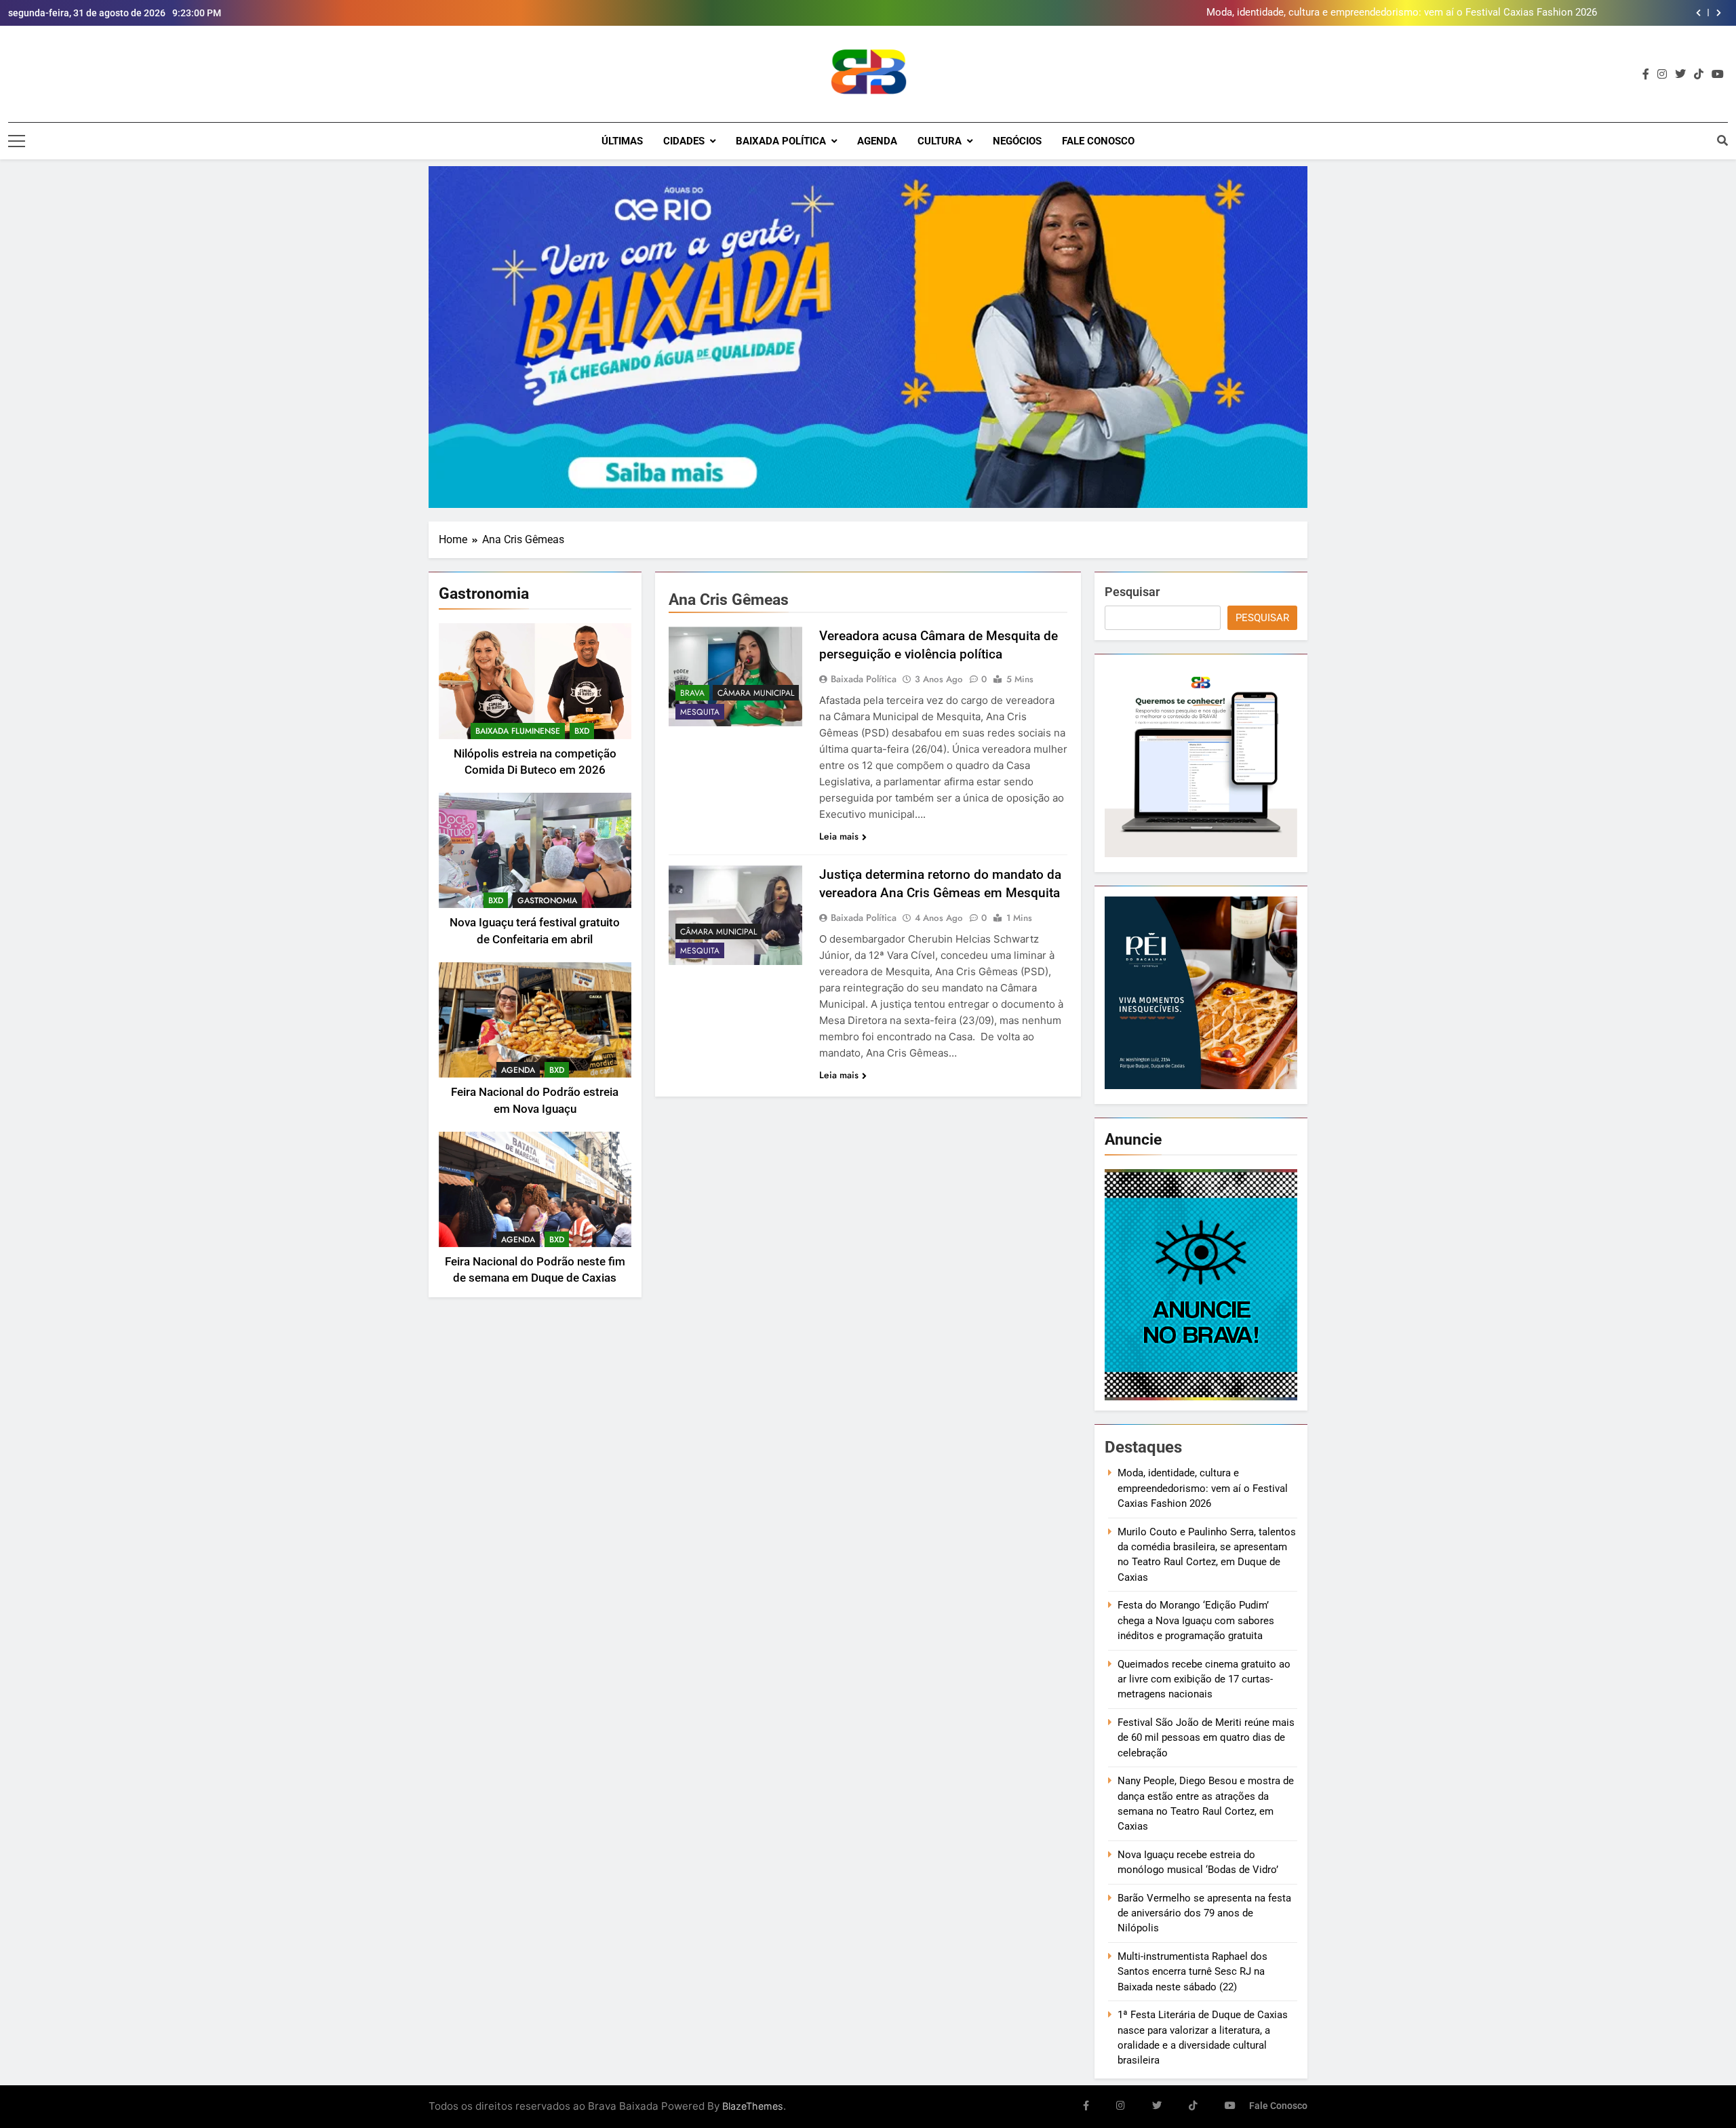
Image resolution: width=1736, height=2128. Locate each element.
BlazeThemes (753, 2106)
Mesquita (700, 712)
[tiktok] (1699, 75)
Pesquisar (1132, 592)
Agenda (877, 141)
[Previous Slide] (1698, 13)
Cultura (940, 141)
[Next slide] (1719, 13)
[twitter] (1680, 75)
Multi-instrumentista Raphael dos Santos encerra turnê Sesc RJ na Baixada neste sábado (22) (1192, 1972)
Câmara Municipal (756, 693)
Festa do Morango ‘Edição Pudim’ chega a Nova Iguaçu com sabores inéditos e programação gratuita (1196, 1620)
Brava (692, 693)
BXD (582, 731)
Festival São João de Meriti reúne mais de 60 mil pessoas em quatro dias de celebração (1206, 1738)
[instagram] (1662, 75)
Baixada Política (781, 141)
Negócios (1017, 141)
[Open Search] (1722, 140)
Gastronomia (547, 901)
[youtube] (1718, 75)
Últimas (622, 141)
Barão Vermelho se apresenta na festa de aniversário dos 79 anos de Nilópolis (1204, 1913)
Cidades (684, 141)
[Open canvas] (17, 141)
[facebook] (1646, 75)
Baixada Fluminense (518, 731)
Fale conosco (1098, 141)
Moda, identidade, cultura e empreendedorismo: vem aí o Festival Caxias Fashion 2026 (1203, 1488)
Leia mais (839, 836)
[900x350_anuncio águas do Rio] (868, 337)
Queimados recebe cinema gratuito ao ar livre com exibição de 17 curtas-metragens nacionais (1204, 1679)
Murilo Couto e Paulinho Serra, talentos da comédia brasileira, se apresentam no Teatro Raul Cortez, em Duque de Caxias (1325, 13)
